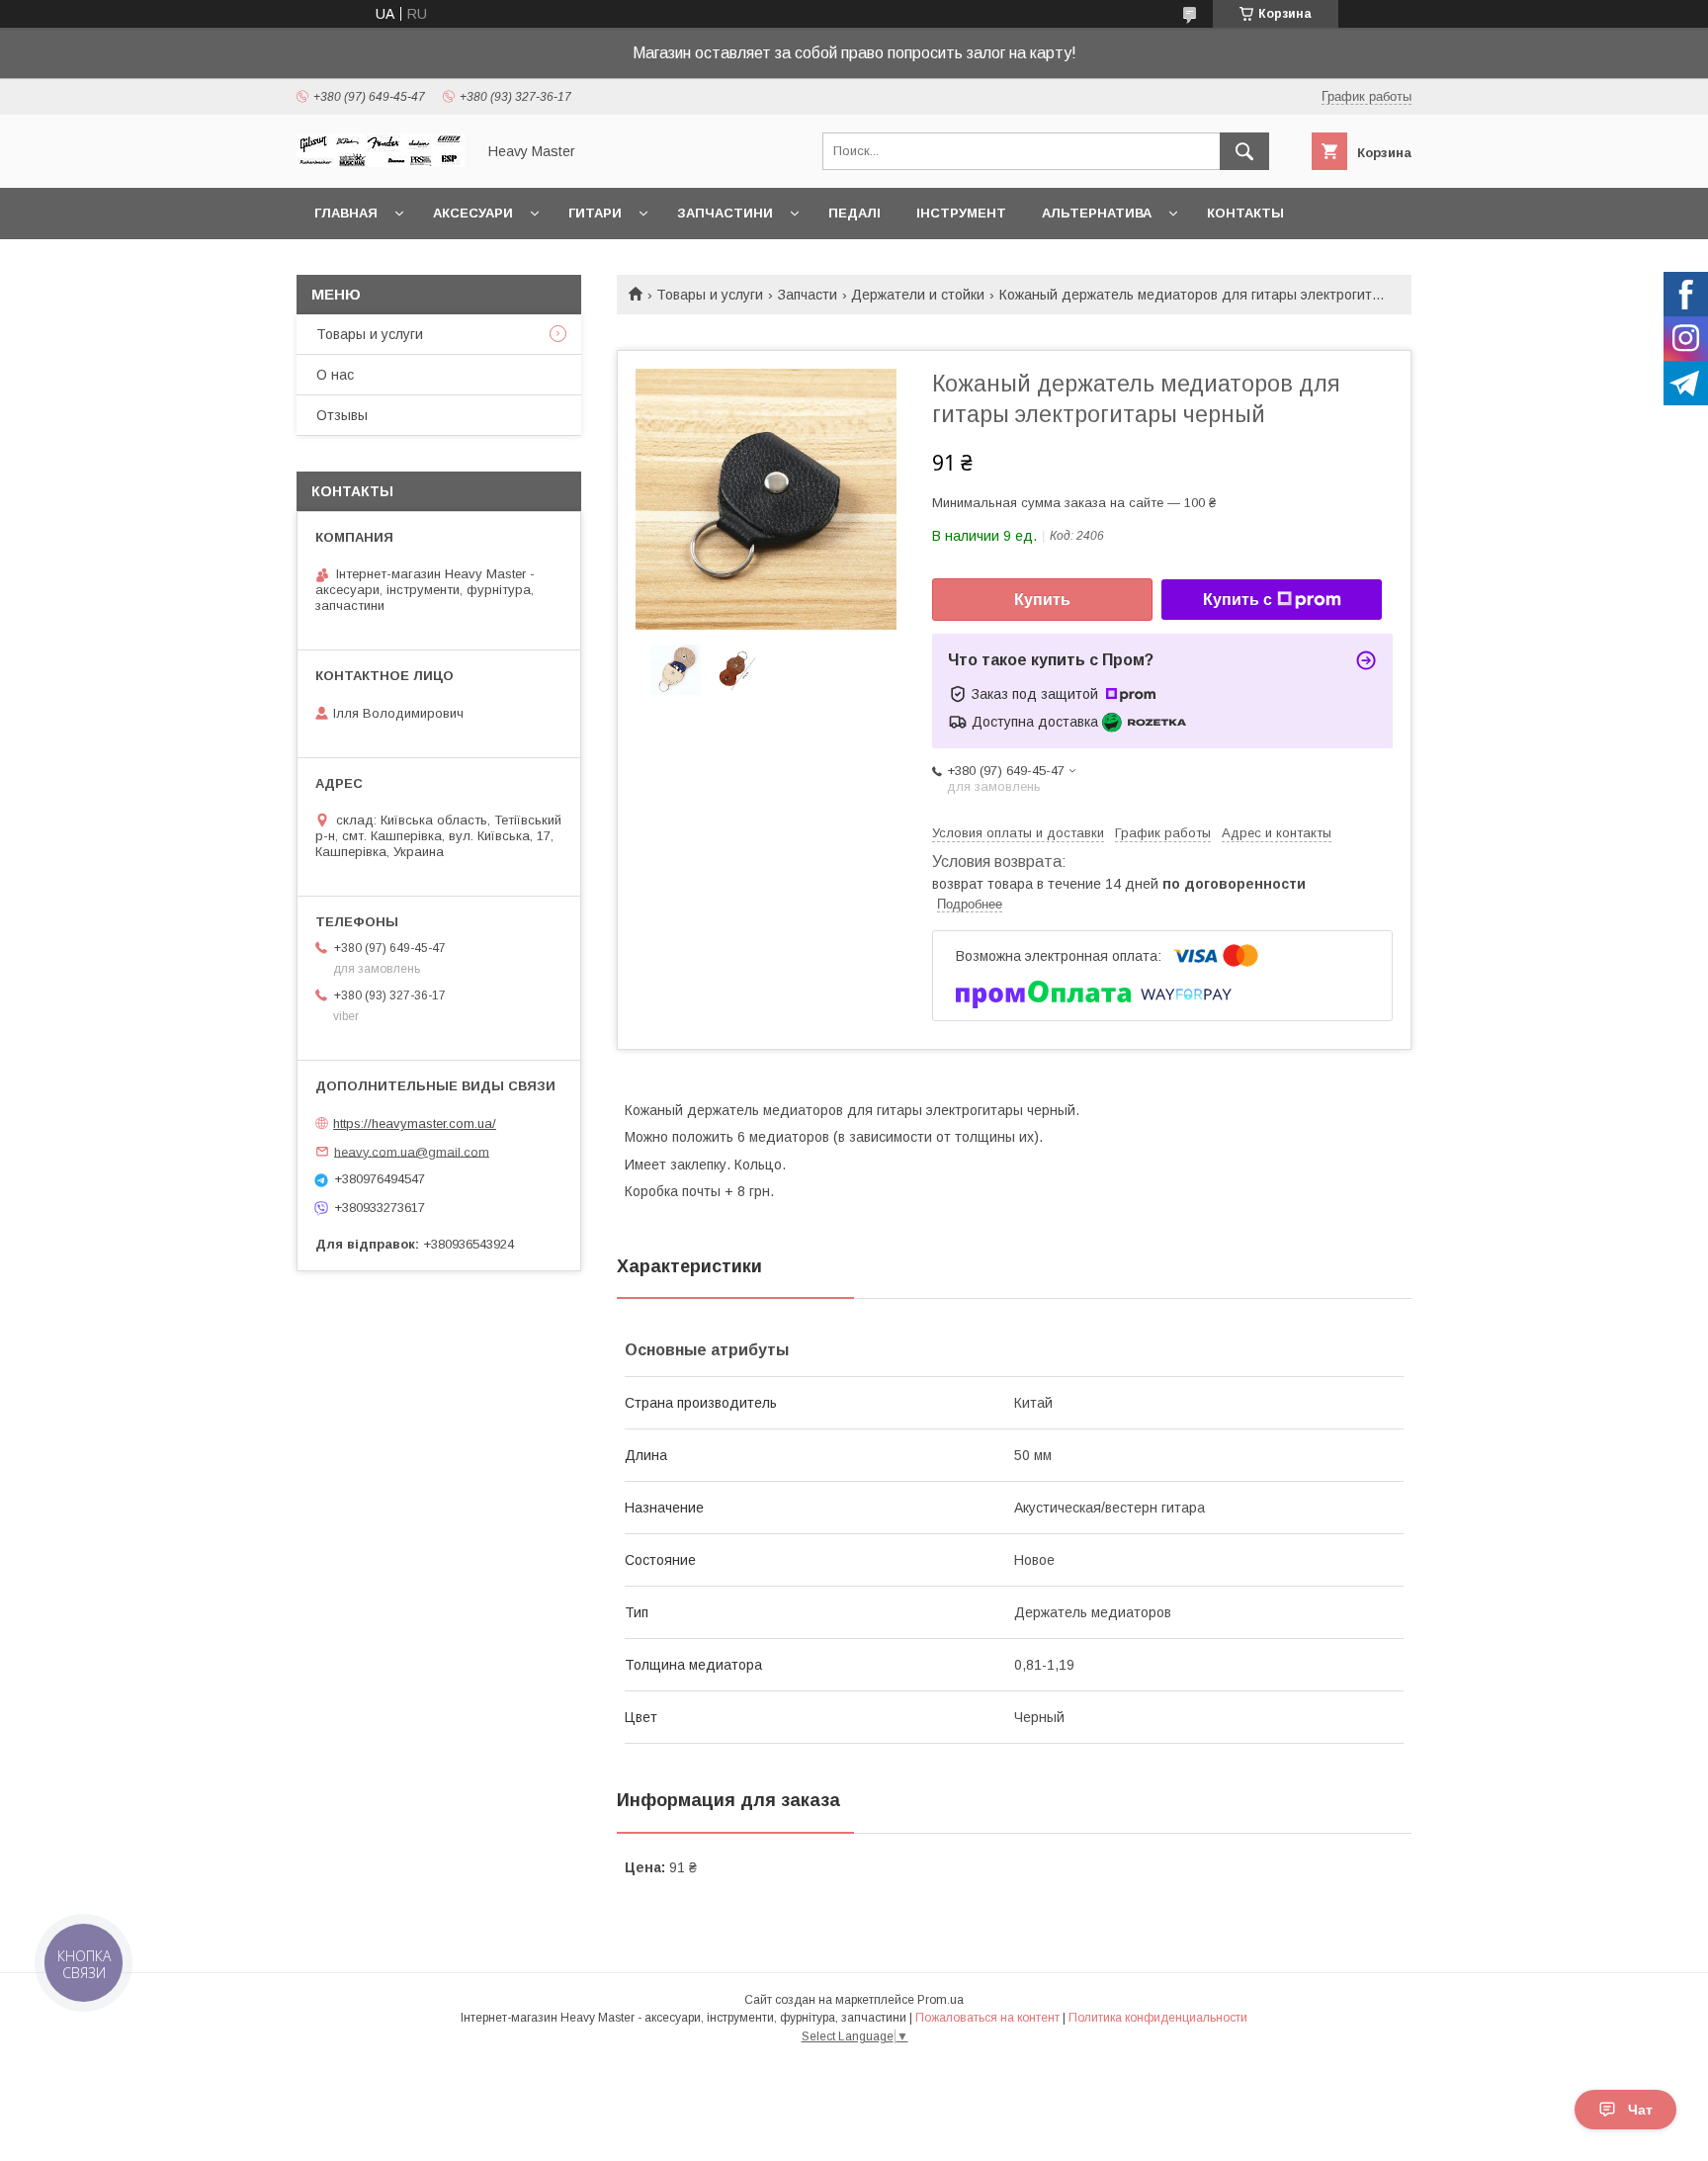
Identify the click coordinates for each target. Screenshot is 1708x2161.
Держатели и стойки (918, 295)
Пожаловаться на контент (987, 2018)
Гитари (595, 213)
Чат (1640, 2110)
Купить (1042, 600)
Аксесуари (473, 213)
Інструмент (961, 213)
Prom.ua (940, 2000)
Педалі (854, 213)
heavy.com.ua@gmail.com (412, 1151)
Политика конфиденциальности (1158, 2018)
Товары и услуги (710, 295)
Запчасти (808, 295)
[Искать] (1244, 151)
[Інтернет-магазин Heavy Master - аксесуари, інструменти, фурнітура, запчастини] (381, 162)
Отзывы (342, 415)
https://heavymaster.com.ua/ (415, 1124)
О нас (335, 375)
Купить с (1238, 600)
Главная (346, 213)
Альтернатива (1097, 213)
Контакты (1245, 213)
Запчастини (725, 213)
